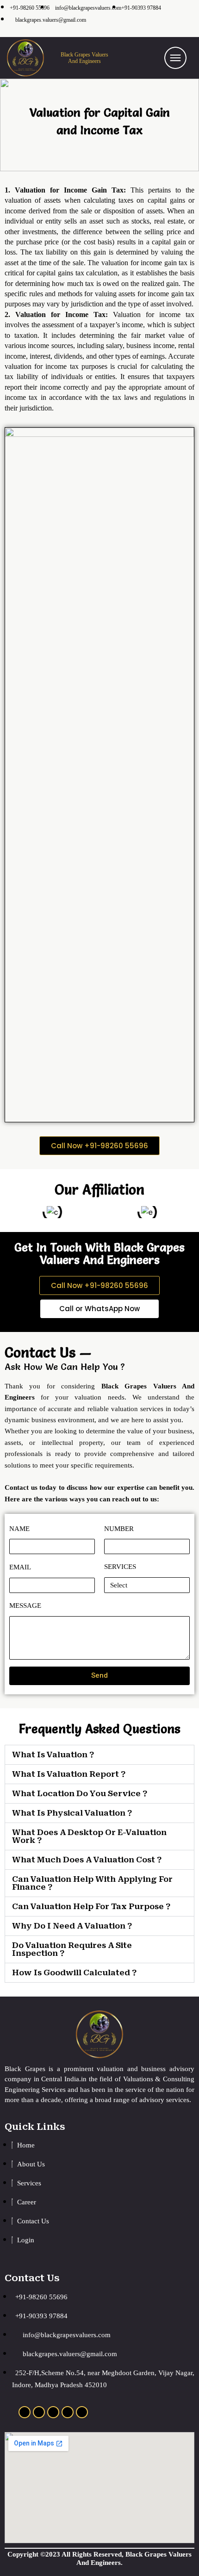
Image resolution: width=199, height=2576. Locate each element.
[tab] (99, 1755)
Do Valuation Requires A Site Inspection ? (72, 1949)
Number (119, 1529)
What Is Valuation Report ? (69, 1774)
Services (120, 1567)
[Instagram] (25, 2412)
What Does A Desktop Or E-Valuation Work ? (89, 1836)
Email (20, 1567)
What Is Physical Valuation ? (72, 1813)
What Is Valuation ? (53, 1755)
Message (25, 1605)
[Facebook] (39, 2412)
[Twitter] (68, 2412)
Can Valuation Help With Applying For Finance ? (92, 1883)
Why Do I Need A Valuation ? (72, 1926)
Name (19, 1529)
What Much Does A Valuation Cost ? (87, 1860)
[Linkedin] (53, 2412)
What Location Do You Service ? (80, 1793)
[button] (99, 1146)
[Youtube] (82, 2412)
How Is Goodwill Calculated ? (74, 1972)
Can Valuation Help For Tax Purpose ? (91, 1906)
